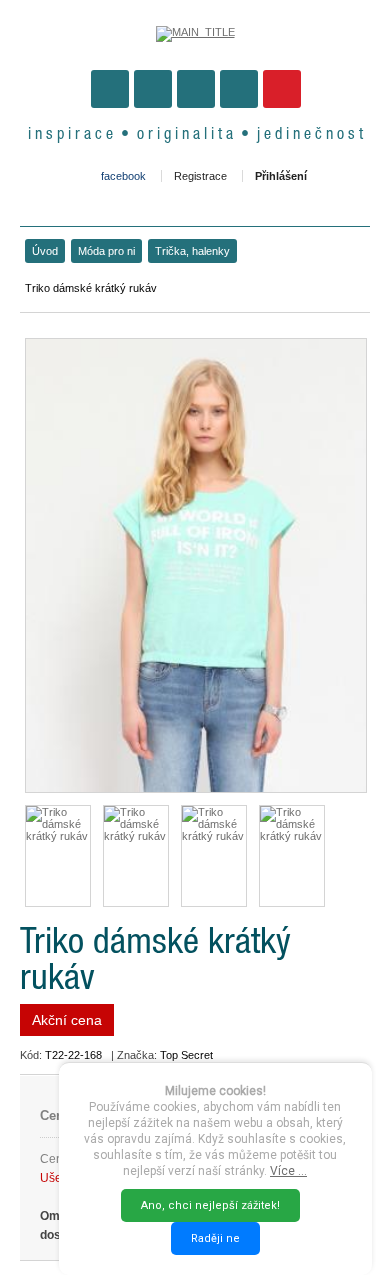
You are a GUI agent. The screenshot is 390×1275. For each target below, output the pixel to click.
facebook (123, 176)
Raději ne (215, 1238)
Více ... (288, 1171)
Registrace (200, 176)
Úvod (45, 251)
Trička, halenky (192, 251)
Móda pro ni (106, 251)
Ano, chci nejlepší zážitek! (210, 1205)
